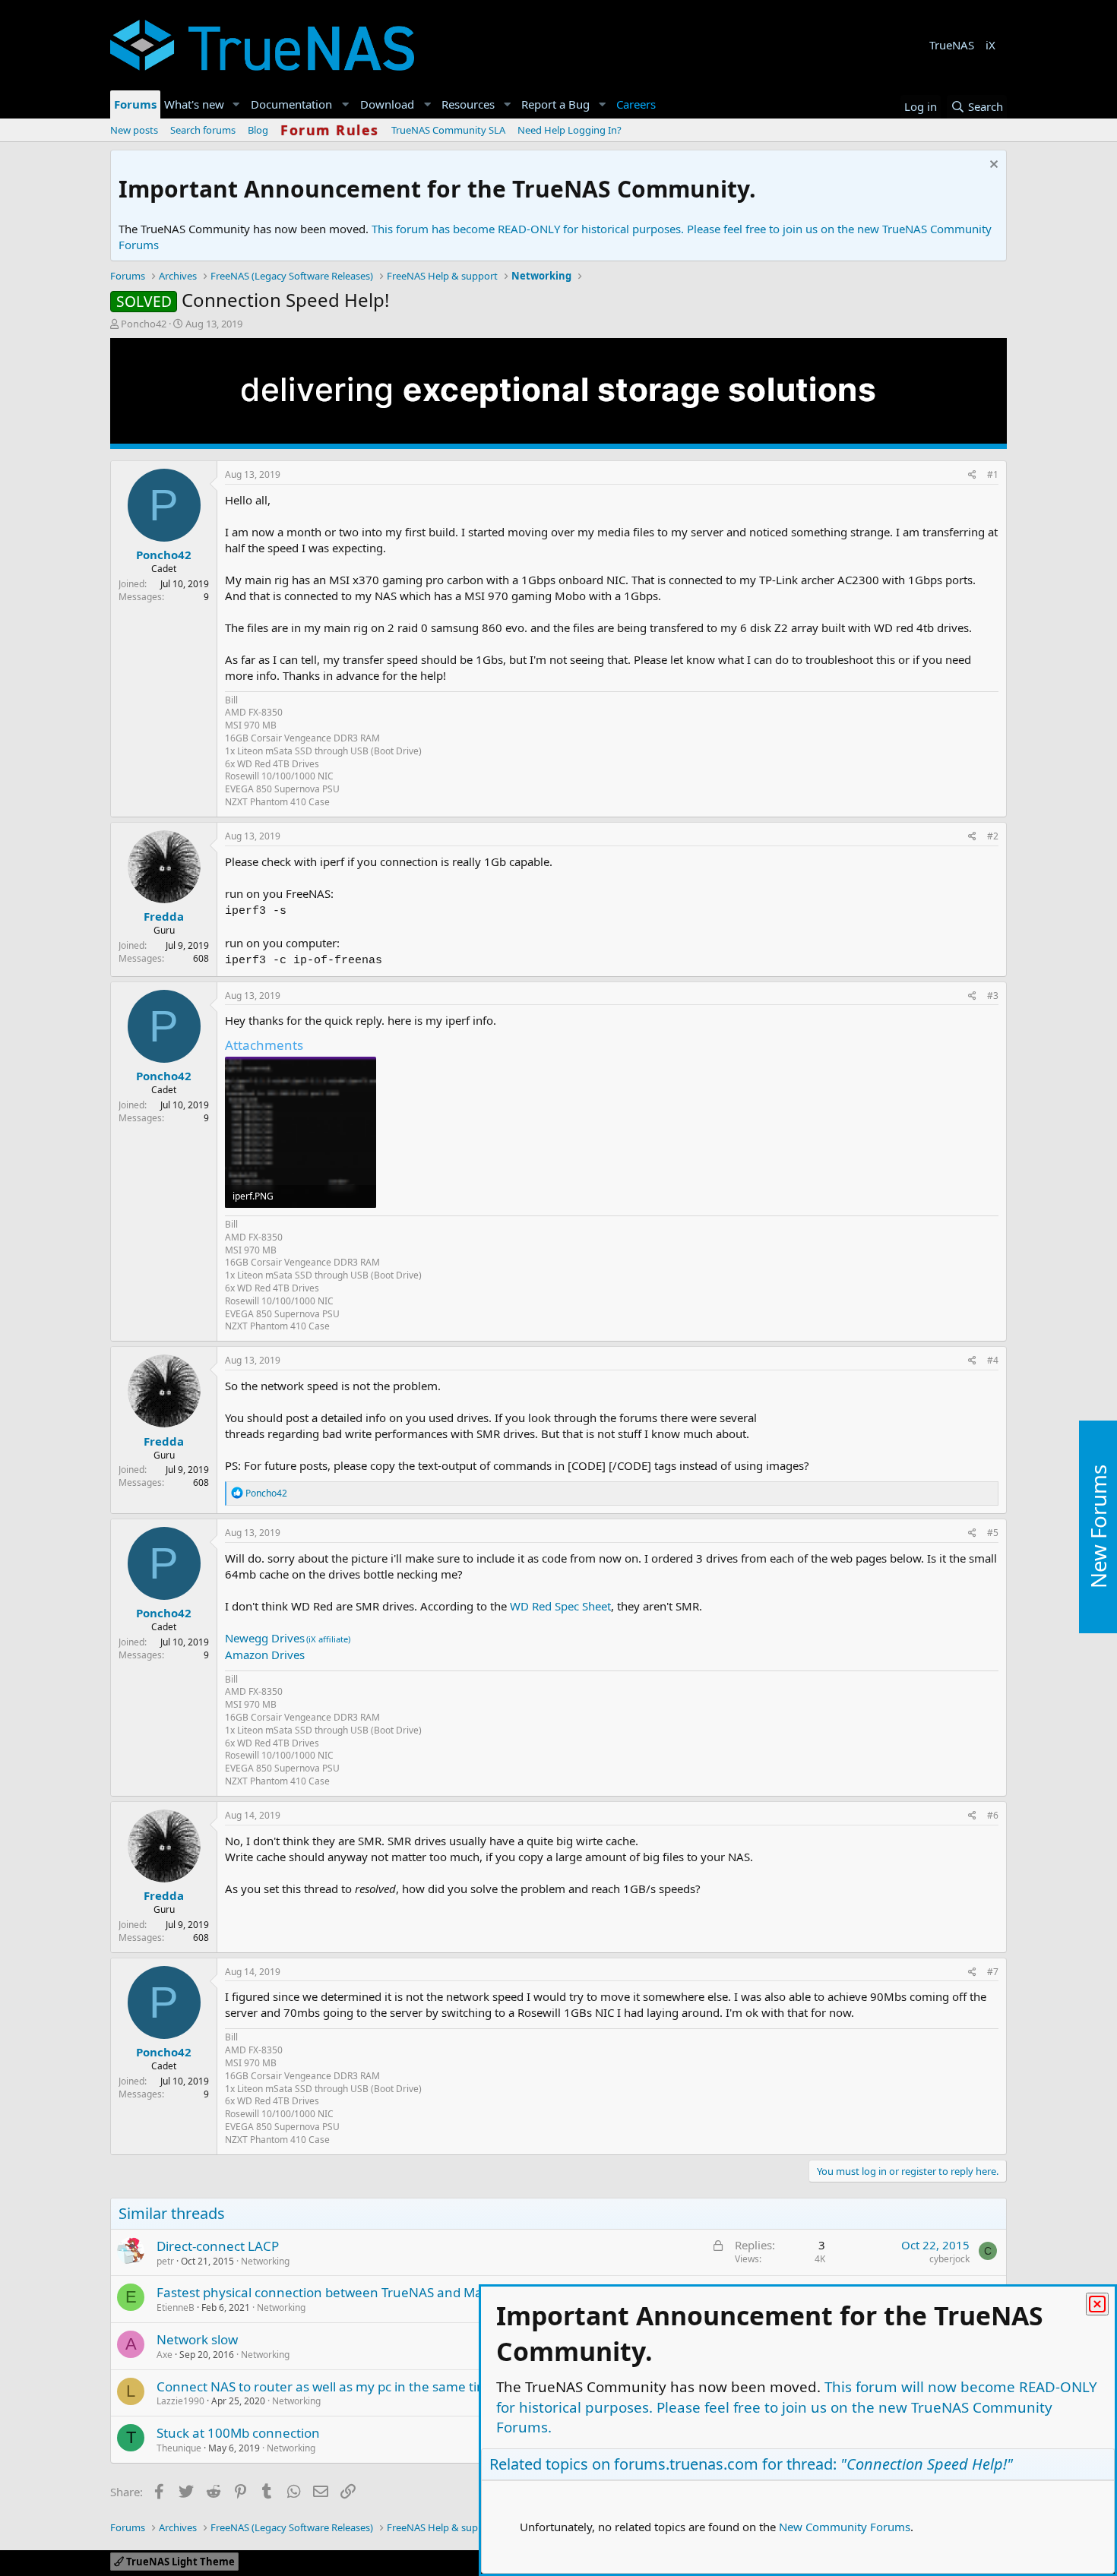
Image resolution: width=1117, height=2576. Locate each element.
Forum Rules (330, 130)
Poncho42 (144, 324)
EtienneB (176, 2307)
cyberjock (949, 2259)
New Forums (1098, 1527)
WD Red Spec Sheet (560, 1606)
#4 (993, 1360)
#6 (993, 1815)
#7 (993, 1972)
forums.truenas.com (686, 2464)
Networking (265, 2261)
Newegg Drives (265, 1638)
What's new (194, 104)
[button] (236, 104)
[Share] (972, 475)
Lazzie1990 (180, 2401)
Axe (165, 2355)
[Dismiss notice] (992, 166)
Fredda (164, 916)
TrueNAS (952, 45)
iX (990, 45)
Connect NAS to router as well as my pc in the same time (326, 2386)
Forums (135, 104)
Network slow (197, 2339)
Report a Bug (555, 104)
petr (165, 2261)
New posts (134, 130)
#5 (993, 1533)
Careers (636, 104)
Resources (468, 104)
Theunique (179, 2448)
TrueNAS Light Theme (179, 2562)
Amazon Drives (265, 1655)
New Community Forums (845, 2527)
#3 (993, 996)
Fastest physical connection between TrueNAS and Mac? (325, 2292)
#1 (993, 474)
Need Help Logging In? (570, 130)
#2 (993, 836)
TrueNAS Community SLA (448, 130)
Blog (258, 130)
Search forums (203, 130)
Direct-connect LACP (218, 2246)
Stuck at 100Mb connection (238, 2433)
